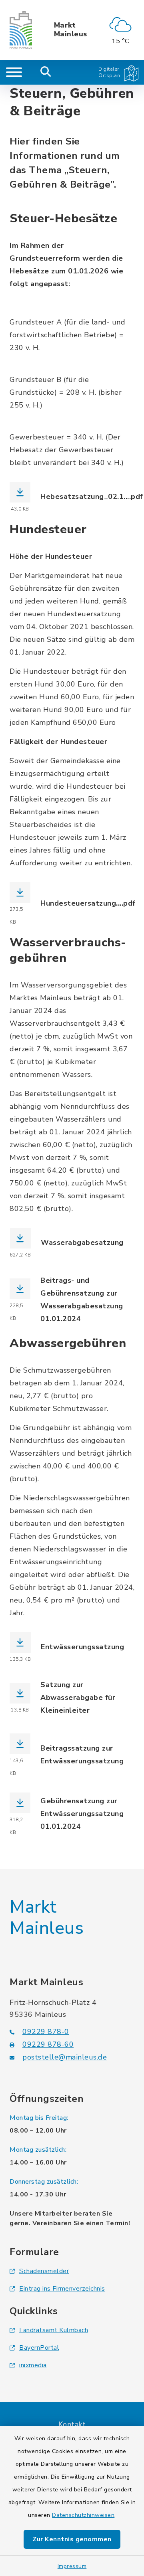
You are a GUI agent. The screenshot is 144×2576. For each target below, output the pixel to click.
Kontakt (72, 2424)
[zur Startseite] (21, 30)
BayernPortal (39, 2348)
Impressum (72, 2566)
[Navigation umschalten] (14, 72)
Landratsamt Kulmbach (54, 2330)
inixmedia (33, 2365)
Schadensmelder (44, 2271)
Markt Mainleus (71, 30)
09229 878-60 (48, 2044)
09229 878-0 (46, 2032)
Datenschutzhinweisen (83, 2515)
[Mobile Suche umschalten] (46, 72)
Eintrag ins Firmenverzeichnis (62, 2289)
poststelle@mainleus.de (65, 2057)
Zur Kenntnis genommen (72, 2539)
